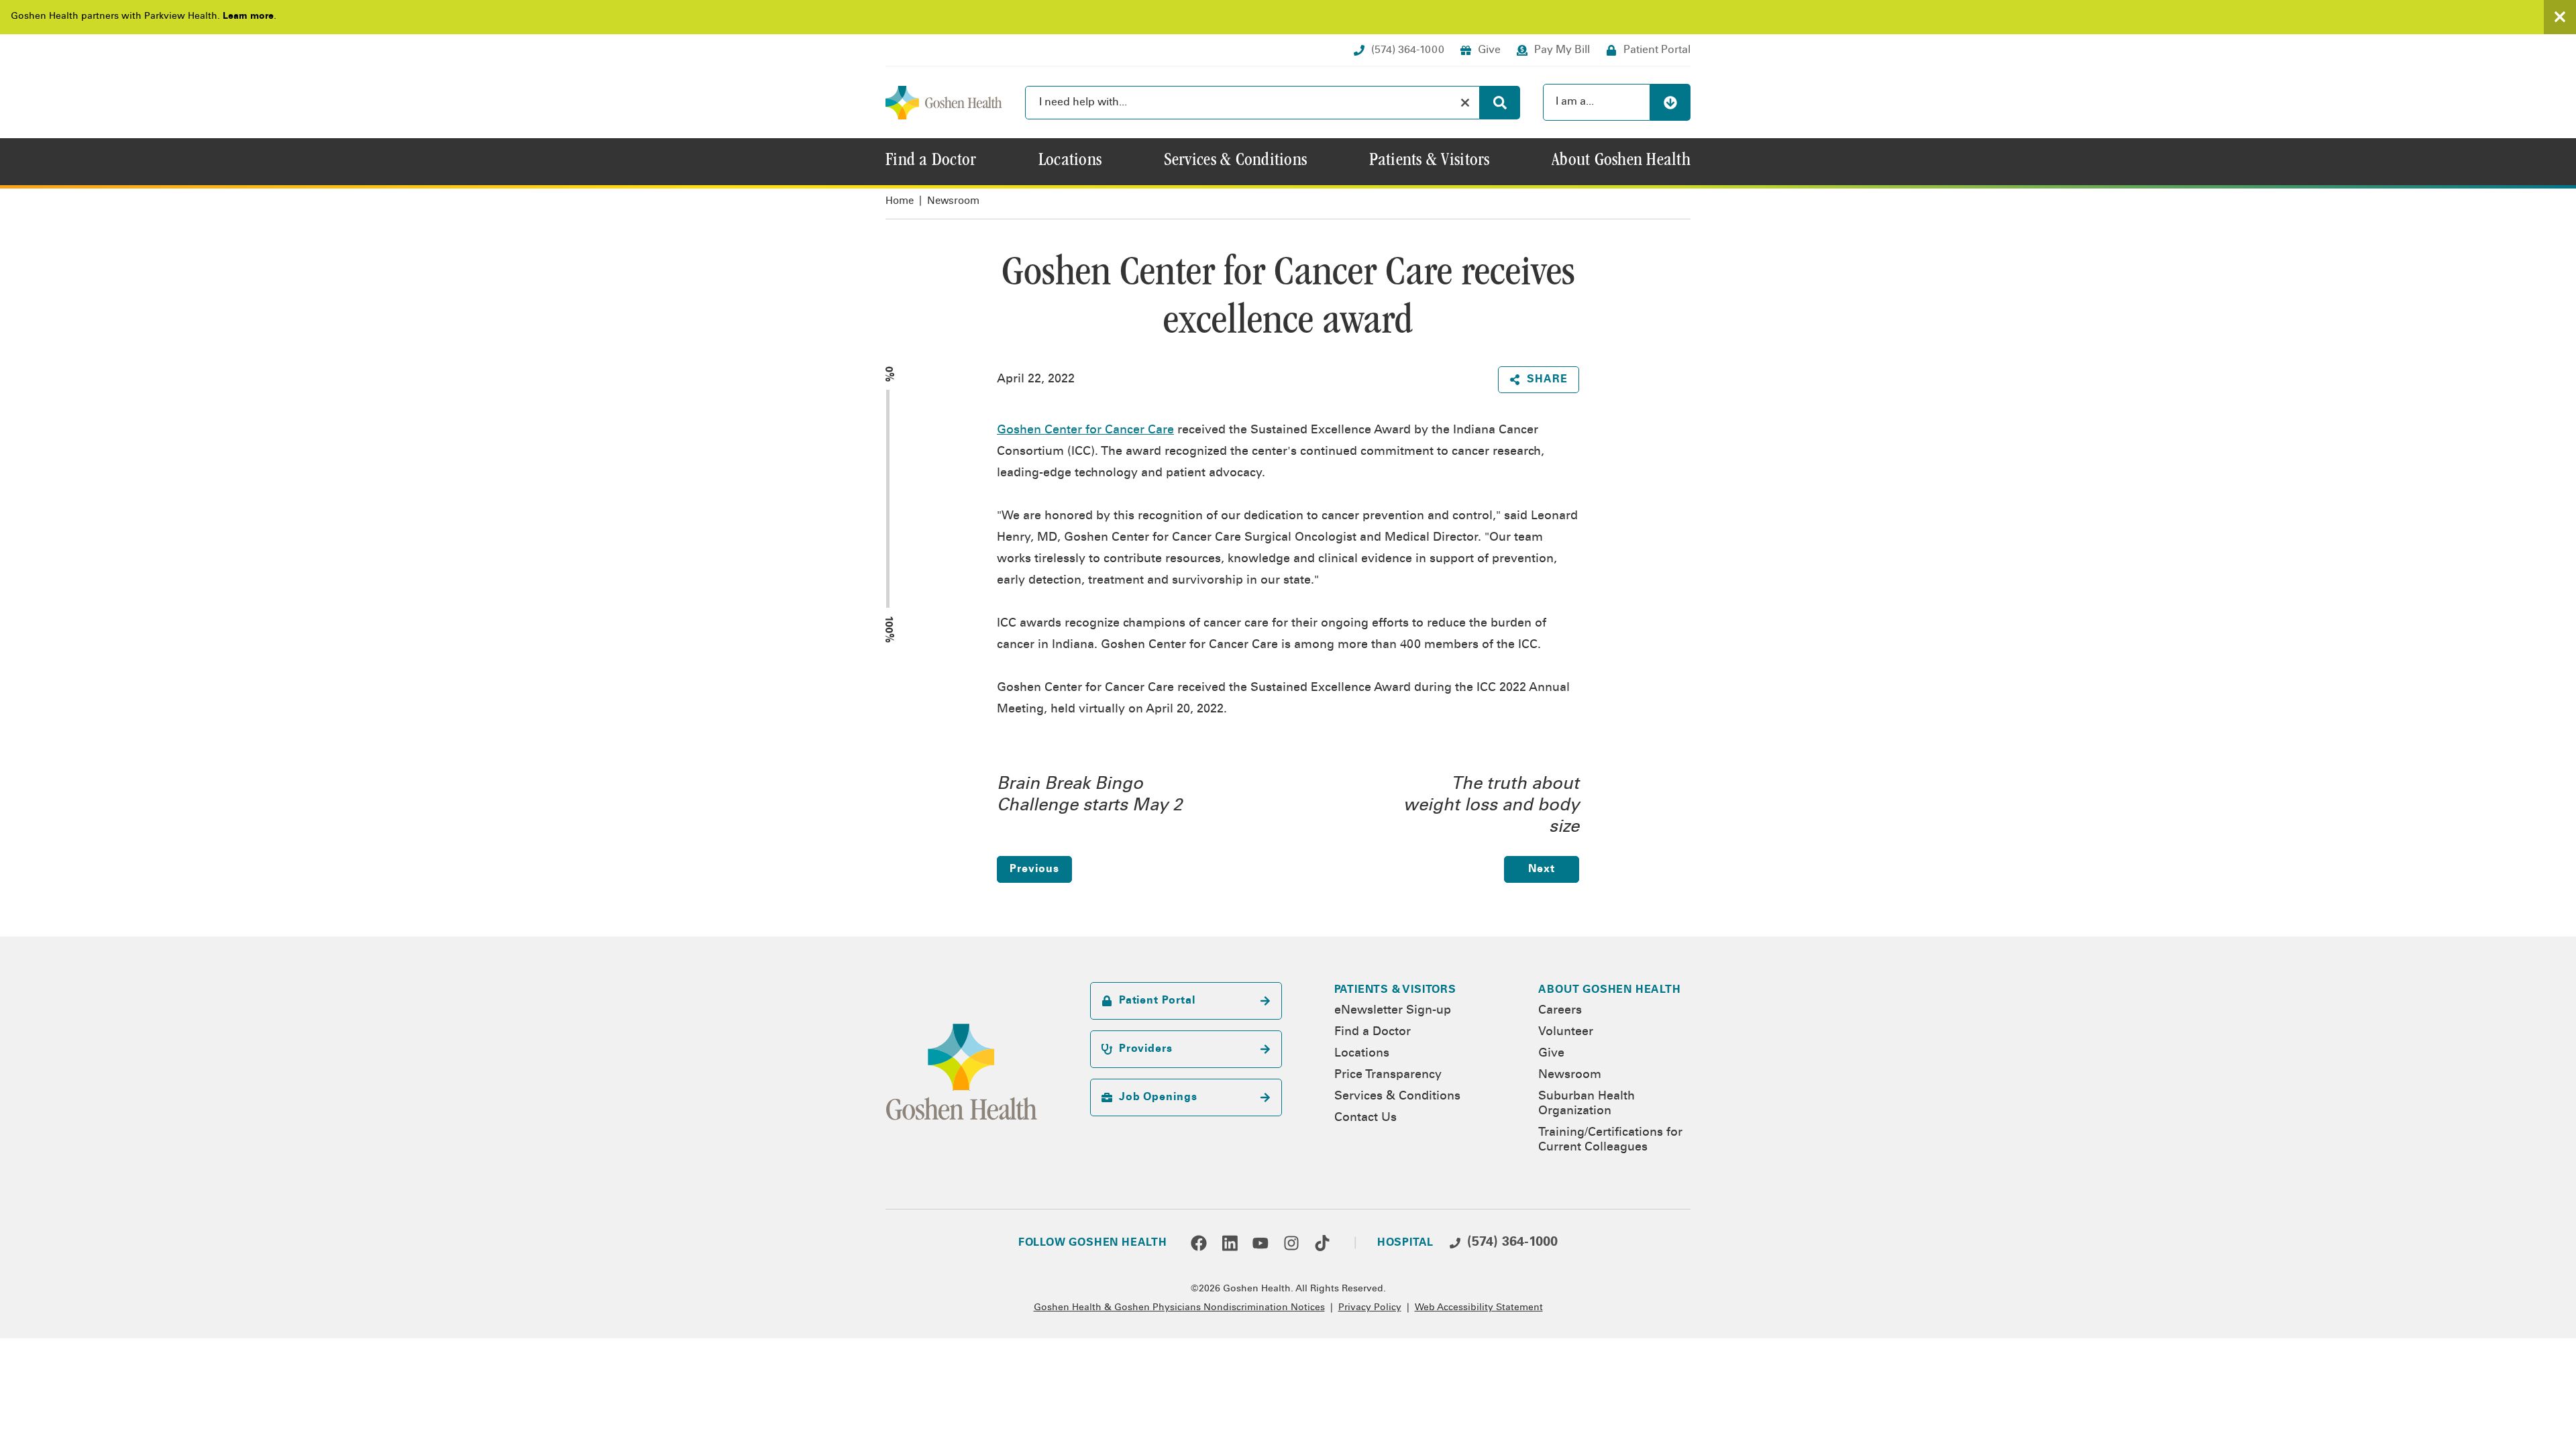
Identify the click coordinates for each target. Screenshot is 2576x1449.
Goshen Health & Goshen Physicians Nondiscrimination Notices (1179, 1308)
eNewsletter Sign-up (1393, 1011)
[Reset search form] (1465, 103)
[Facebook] (1199, 1243)
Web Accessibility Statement (1479, 1308)
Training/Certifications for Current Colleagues (1610, 1140)
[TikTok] (1322, 1243)
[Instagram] (1291, 1243)
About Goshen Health (1609, 990)
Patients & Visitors (1395, 990)
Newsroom (953, 202)
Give (1551, 1054)
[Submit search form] (1500, 103)
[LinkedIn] (1230, 1243)
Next (1542, 869)
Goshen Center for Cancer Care (1085, 431)
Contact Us (1365, 1118)
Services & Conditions (1397, 1097)
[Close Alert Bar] (2560, 17)
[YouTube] (1260, 1243)
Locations (1362, 1054)
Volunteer (1566, 1032)
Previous (1034, 869)
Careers (1560, 1011)
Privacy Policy (1370, 1308)
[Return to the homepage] (944, 103)
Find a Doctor (1373, 1032)
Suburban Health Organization (1587, 1104)
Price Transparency (1388, 1075)
